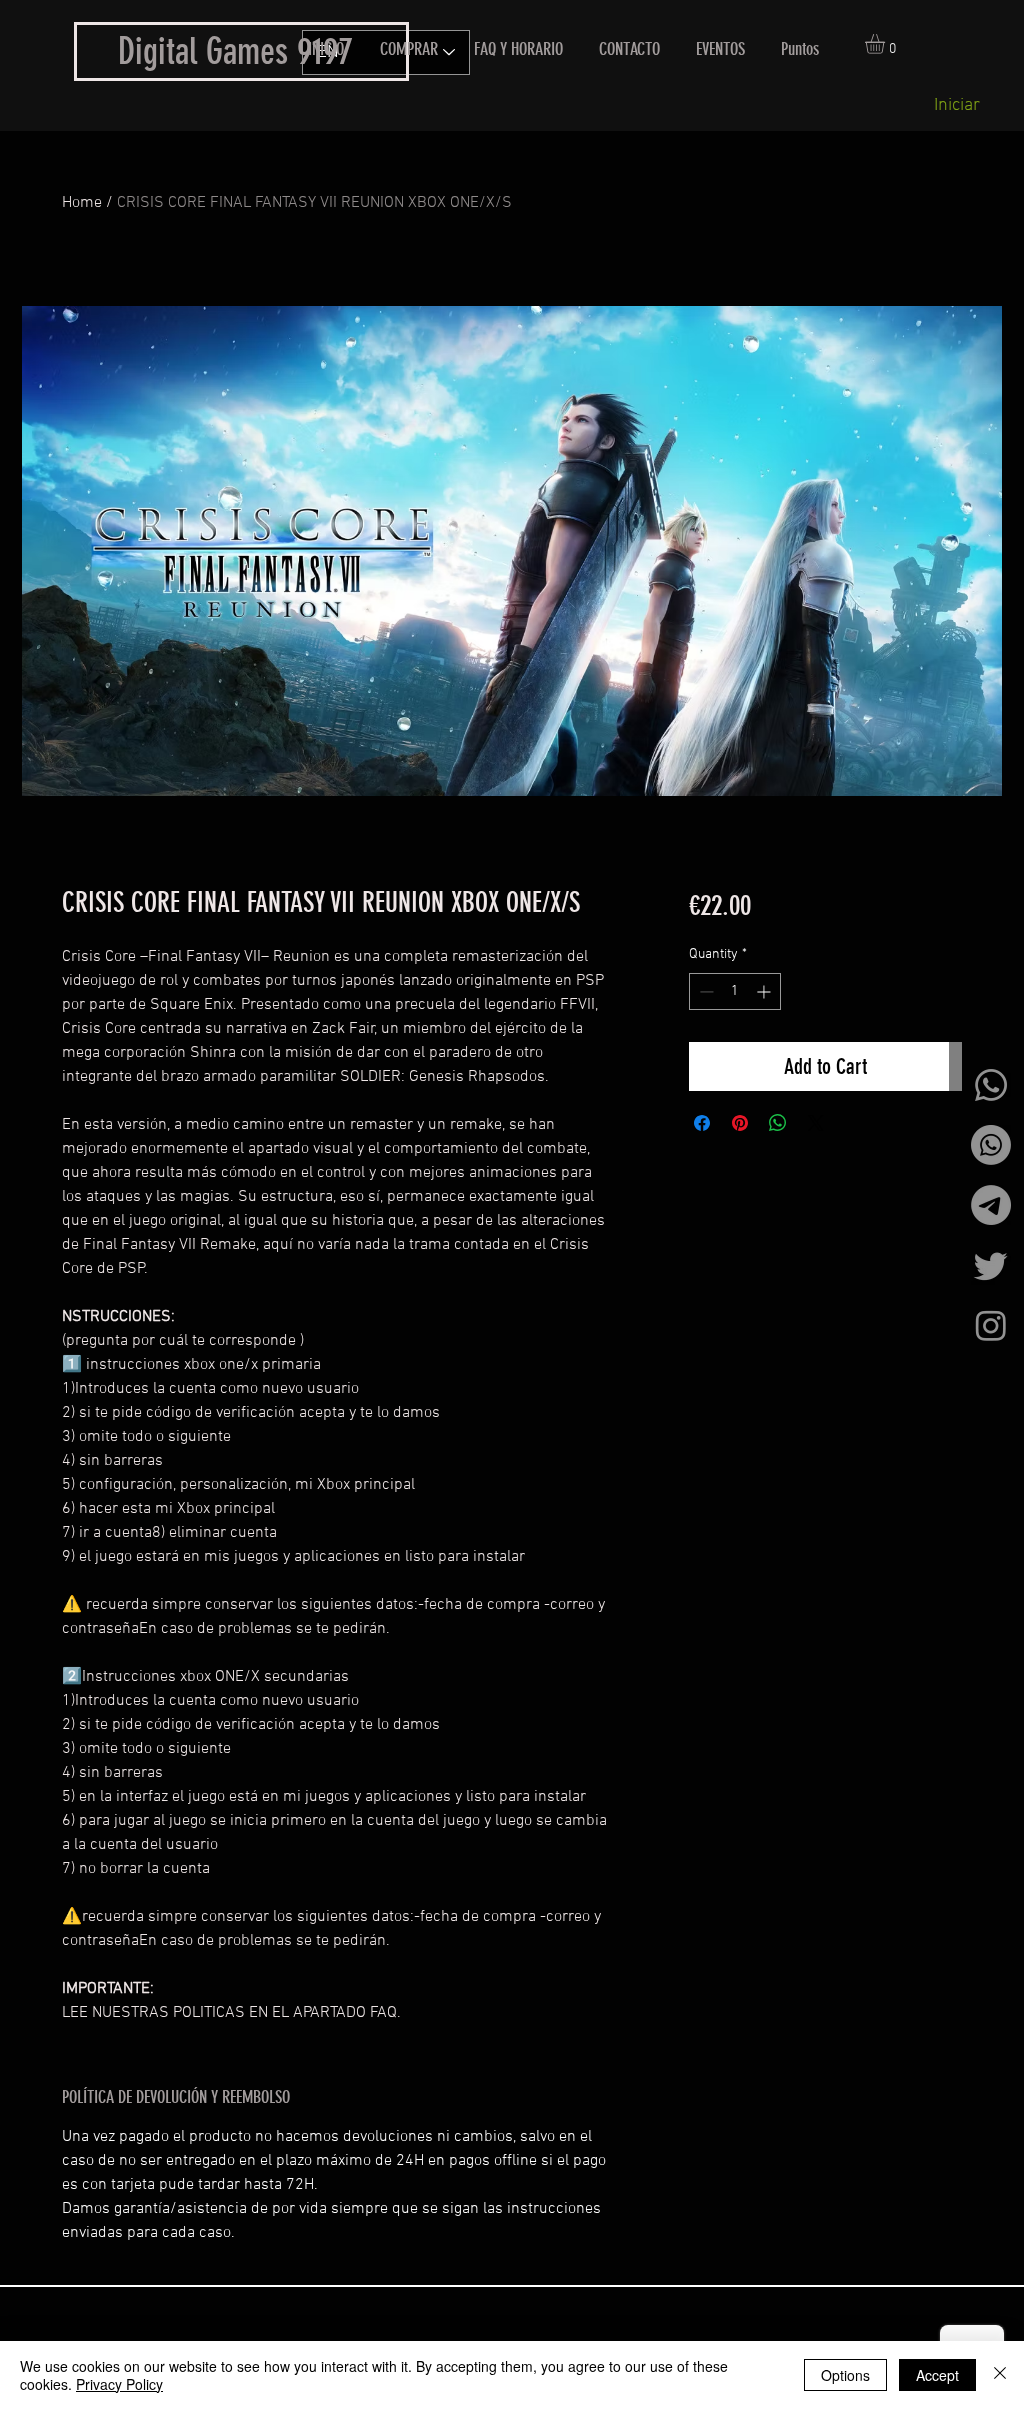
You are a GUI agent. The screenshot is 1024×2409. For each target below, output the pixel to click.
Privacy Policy (119, 2384)
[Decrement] (704, 991)
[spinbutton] (735, 991)
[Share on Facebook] (702, 1123)
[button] (886, 44)
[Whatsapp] (991, 1085)
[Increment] (765, 991)
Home (82, 203)
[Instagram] (991, 1325)
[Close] (1000, 2375)
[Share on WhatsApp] (778, 1123)
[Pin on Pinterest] (740, 1123)
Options (845, 2375)
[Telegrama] (991, 1205)
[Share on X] (816, 1123)
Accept (937, 2375)
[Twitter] (991, 1265)
